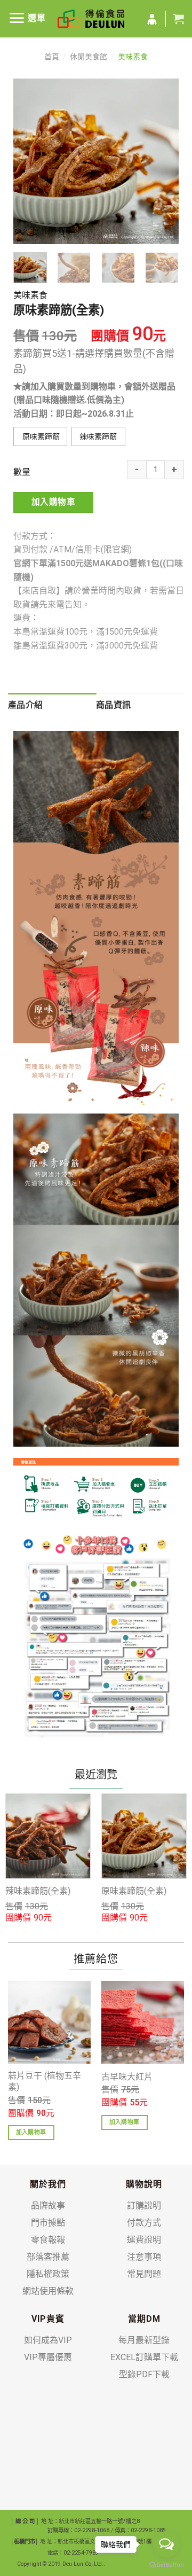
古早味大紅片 (127, 2077)
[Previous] (30, 161)
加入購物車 (53, 502)
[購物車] (179, 19)
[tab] (52, 705)
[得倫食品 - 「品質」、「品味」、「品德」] (91, 19)
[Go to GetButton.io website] (166, 2565)
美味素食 (133, 57)
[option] (48, 1859)
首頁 (52, 57)
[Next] (162, 161)
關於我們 (48, 2184)
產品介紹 (25, 705)
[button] (40, 436)
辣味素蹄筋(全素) (38, 1891)
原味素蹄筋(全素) (134, 1891)
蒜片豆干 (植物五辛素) (45, 2081)
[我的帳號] (152, 20)
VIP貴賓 (48, 2319)
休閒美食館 (89, 57)
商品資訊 (113, 705)
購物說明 (144, 2184)
